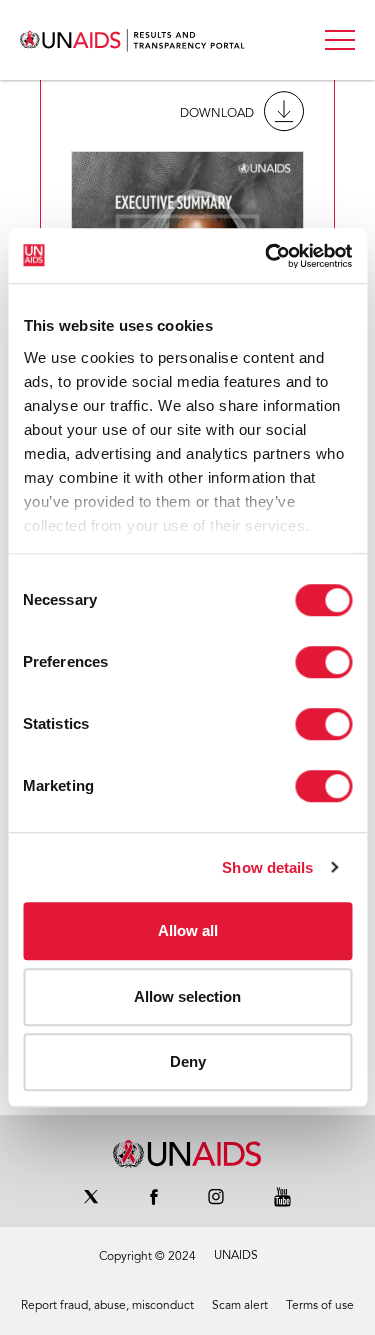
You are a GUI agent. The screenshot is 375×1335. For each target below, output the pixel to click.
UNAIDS (236, 1256)
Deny (188, 1061)
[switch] (323, 662)
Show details (267, 867)
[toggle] (340, 40)
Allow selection (187, 996)
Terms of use (320, 1306)
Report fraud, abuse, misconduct (107, 1306)
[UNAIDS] (188, 1153)
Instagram (216, 1197)
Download (217, 114)
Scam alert (240, 1306)
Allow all (188, 930)
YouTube (282, 1197)
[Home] (132, 40)
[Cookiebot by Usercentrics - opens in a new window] (267, 256)
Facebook (153, 1197)
